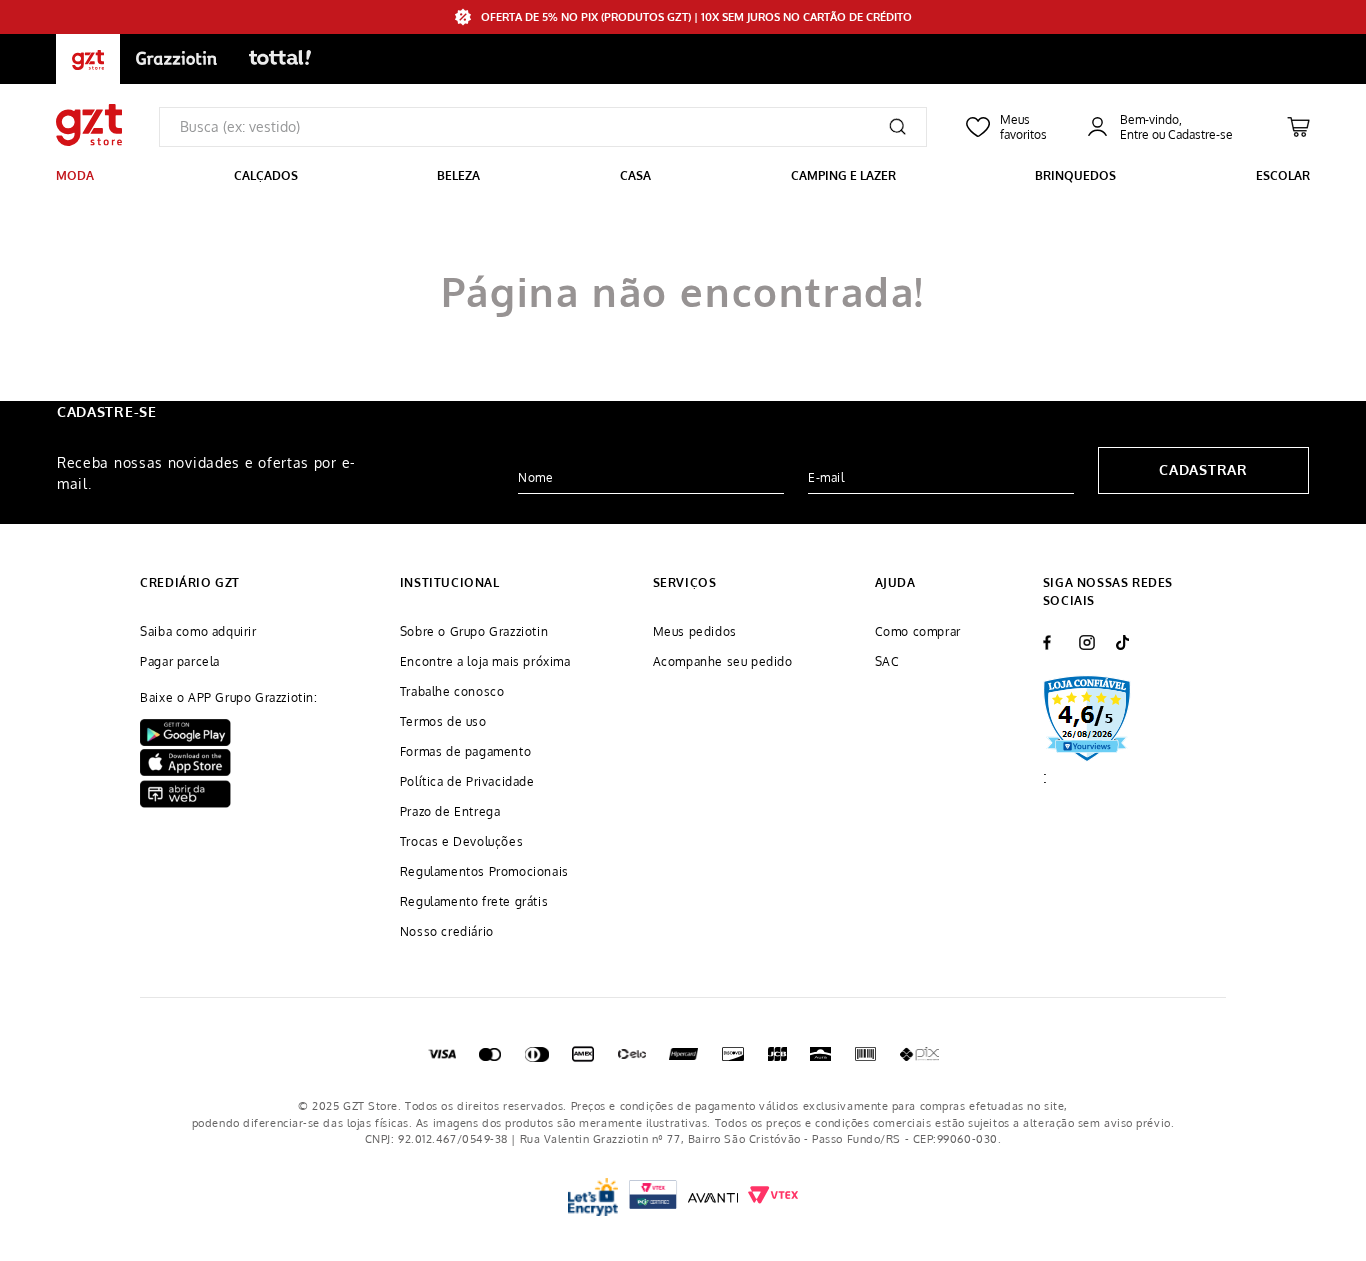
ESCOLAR (1283, 175)
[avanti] (713, 1197)
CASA (635, 175)
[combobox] (543, 127)
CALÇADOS (266, 175)
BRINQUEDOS (1075, 175)
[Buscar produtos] (897, 127)
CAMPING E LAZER (843, 175)
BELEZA (458, 175)
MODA (75, 175)
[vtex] (653, 1196)
